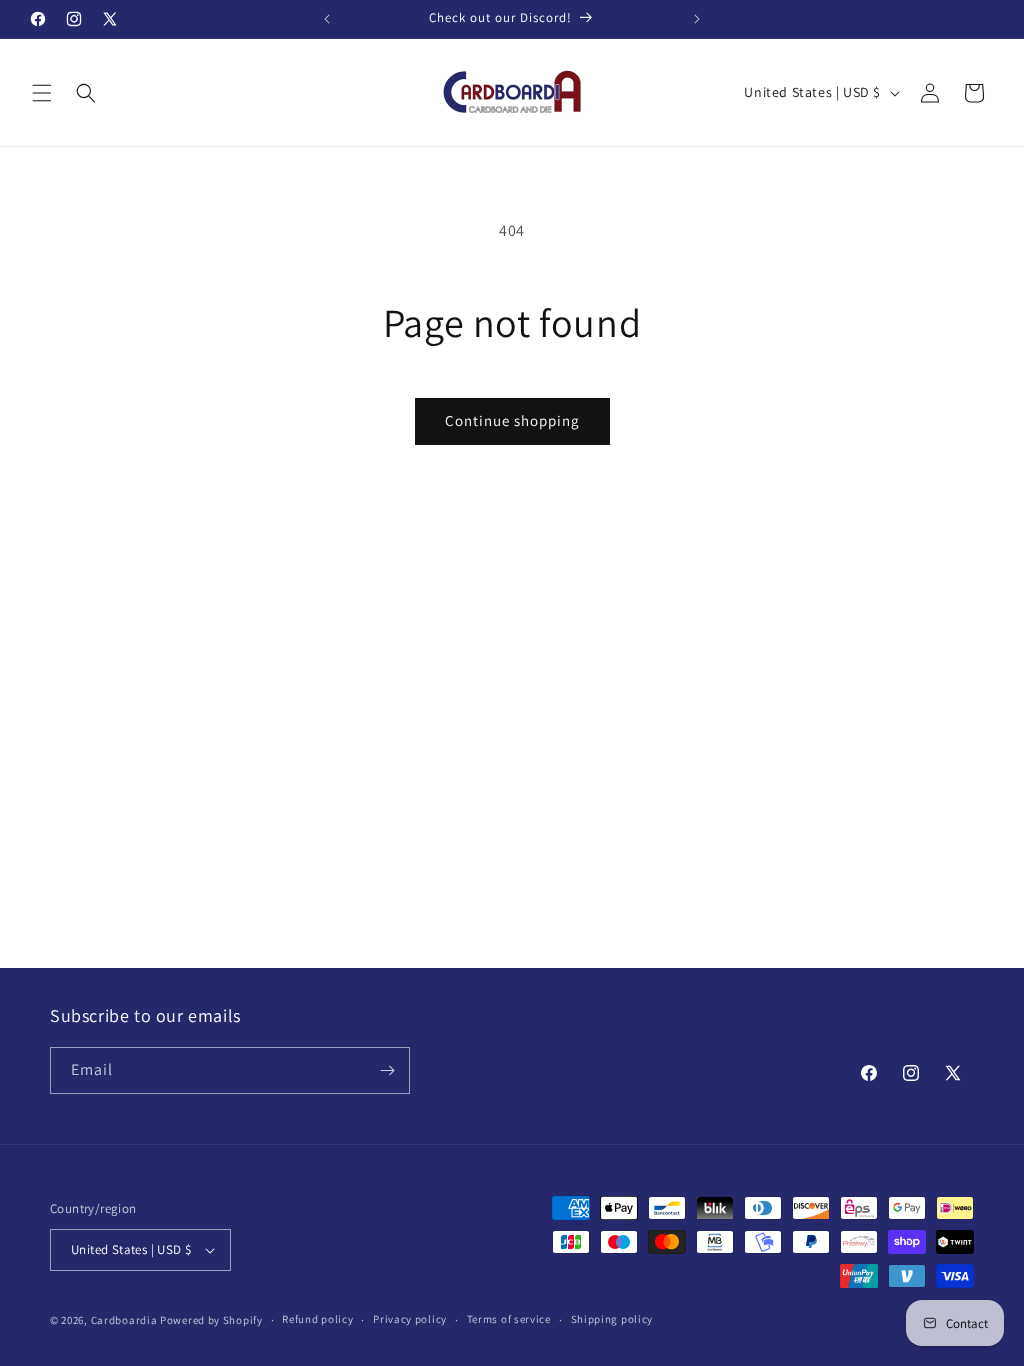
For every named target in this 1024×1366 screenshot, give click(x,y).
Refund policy (317, 1319)
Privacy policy (410, 1319)
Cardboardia (124, 1320)
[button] (42, 93)
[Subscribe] (387, 1070)
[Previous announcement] (327, 19)
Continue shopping (512, 420)
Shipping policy (612, 1319)
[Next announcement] (697, 19)
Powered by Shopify (211, 1320)
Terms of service (509, 1319)
